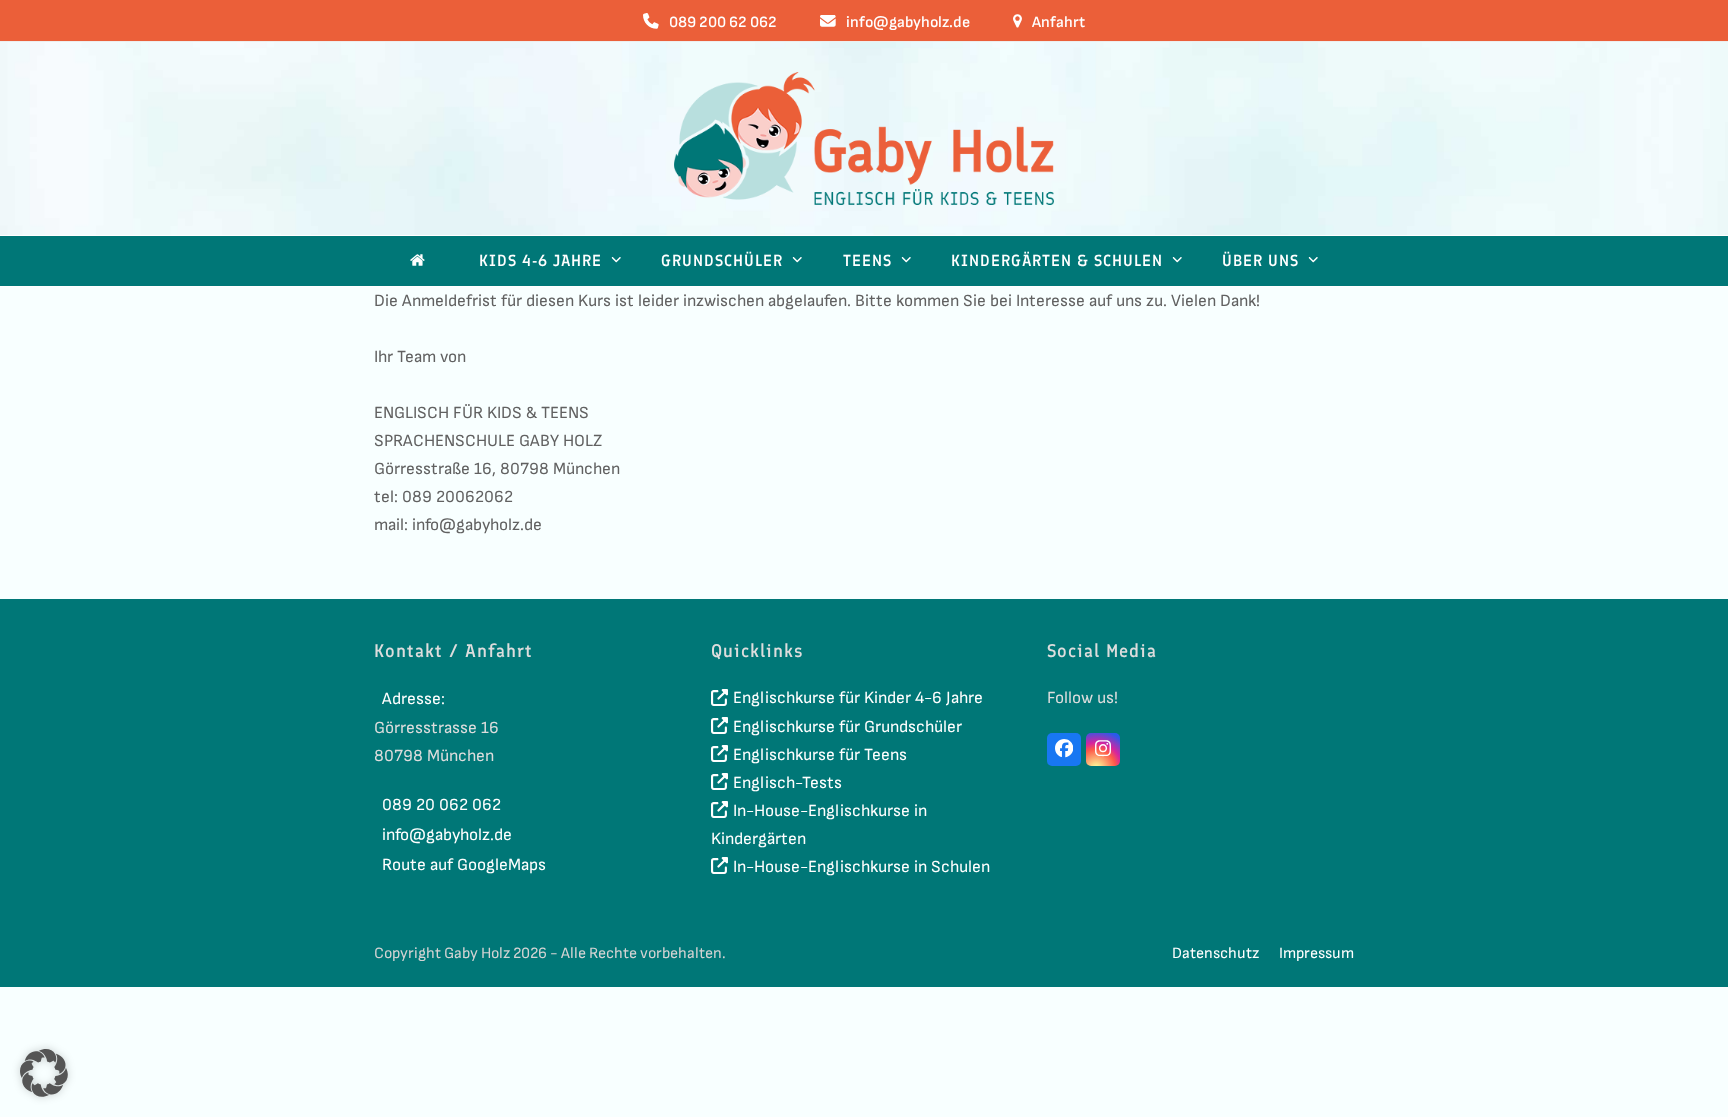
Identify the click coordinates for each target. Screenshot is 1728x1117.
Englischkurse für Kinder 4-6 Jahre (858, 698)
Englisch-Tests (787, 783)
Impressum (1316, 953)
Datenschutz (1215, 953)
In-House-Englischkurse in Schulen (861, 867)
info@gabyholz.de (908, 22)
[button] (44, 1073)
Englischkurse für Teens (820, 755)
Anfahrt (1058, 22)
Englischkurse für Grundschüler (847, 727)
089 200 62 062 (723, 22)
